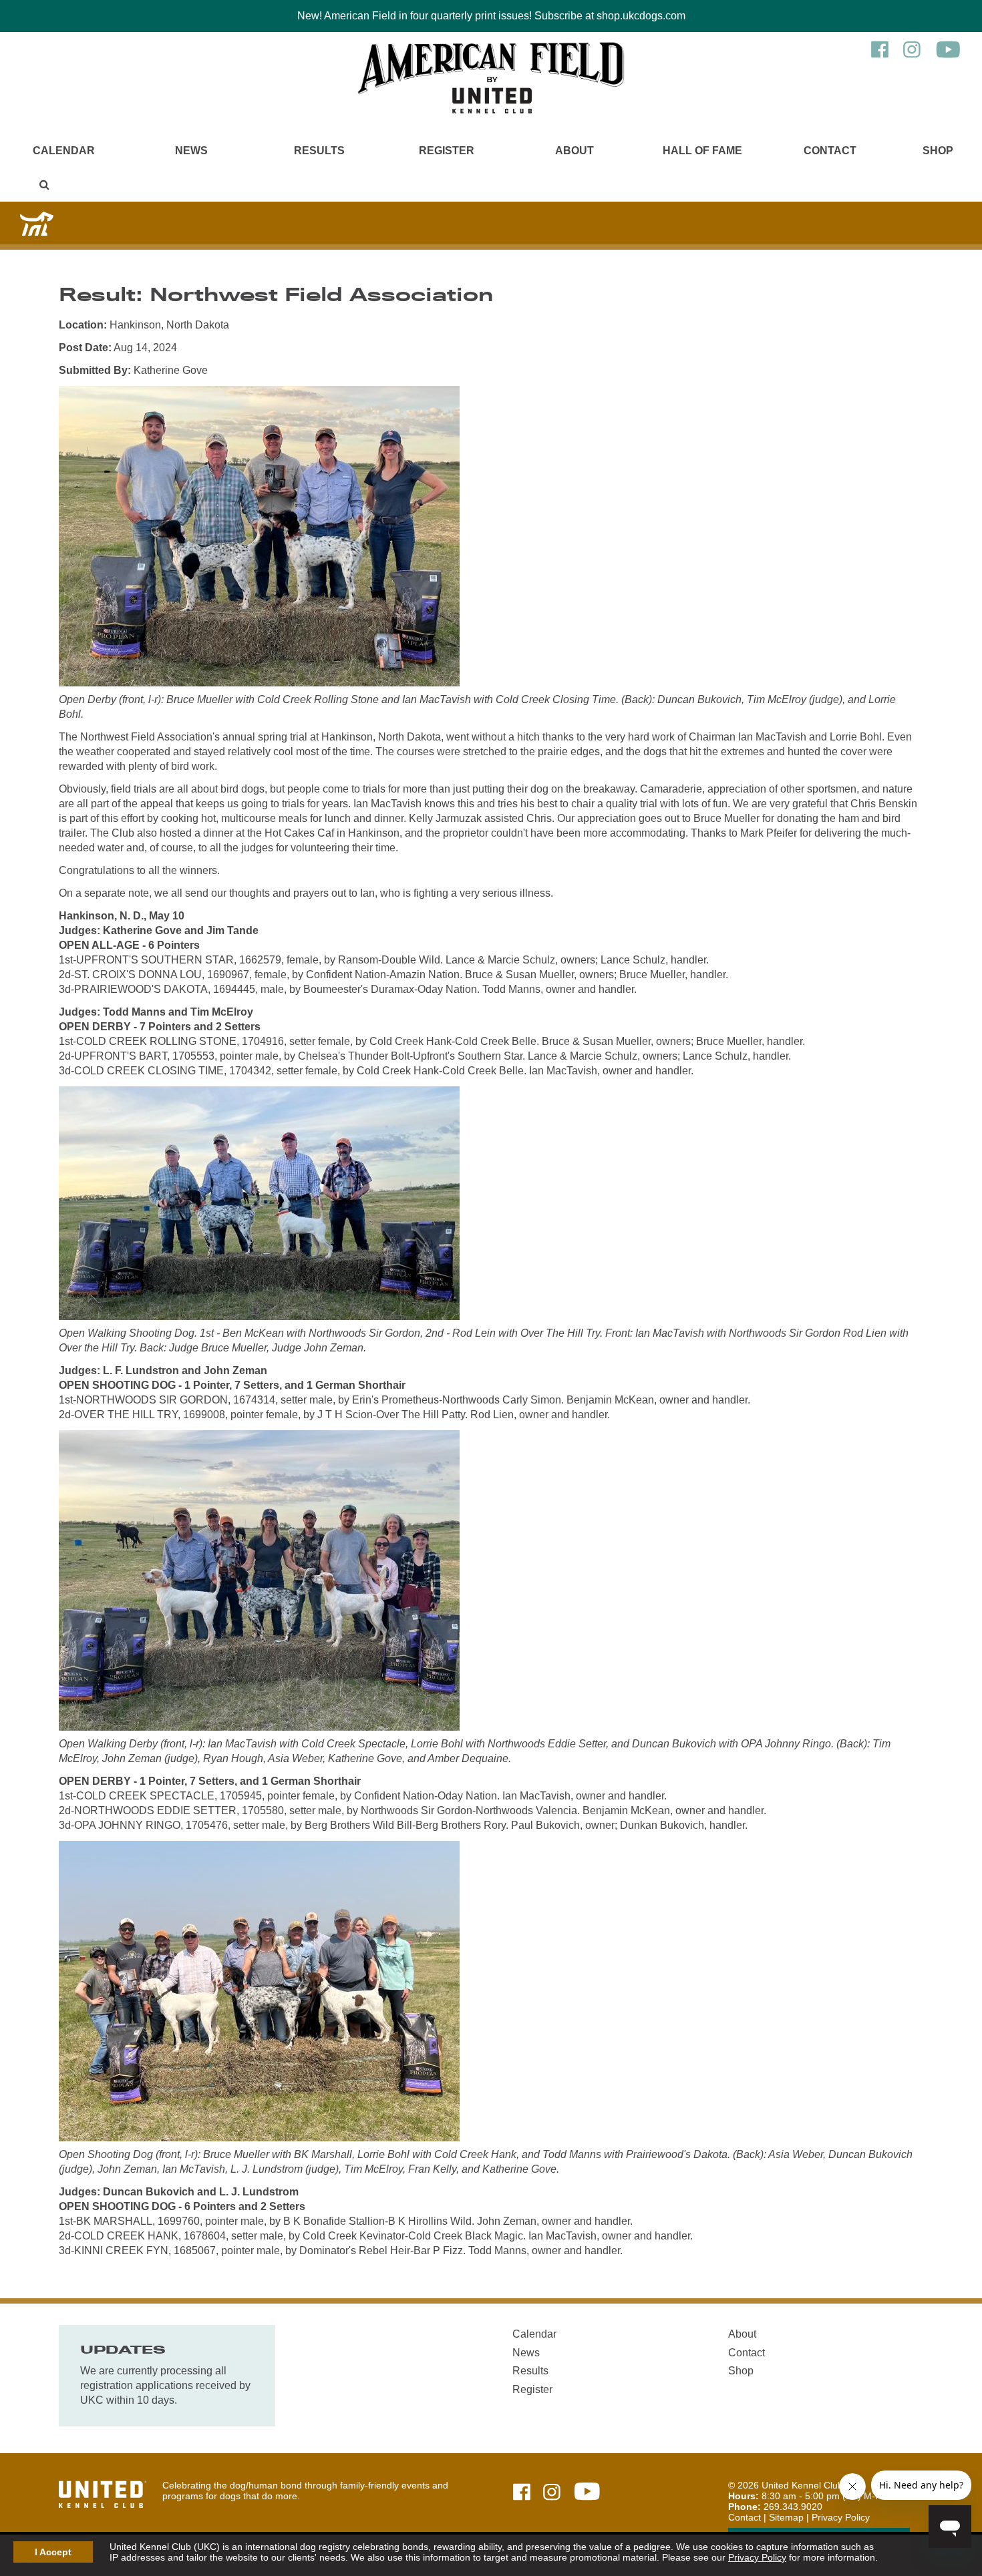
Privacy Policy (757, 2557)
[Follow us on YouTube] (948, 56)
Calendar (64, 151)
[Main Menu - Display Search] (44, 185)
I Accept (53, 2552)
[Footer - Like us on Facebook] (522, 2493)
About (575, 151)
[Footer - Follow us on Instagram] (552, 2493)
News (191, 151)
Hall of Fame (702, 151)
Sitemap (786, 2517)
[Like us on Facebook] (880, 56)
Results (319, 151)
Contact (830, 151)
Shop (938, 151)
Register (447, 151)
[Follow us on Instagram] (912, 56)
